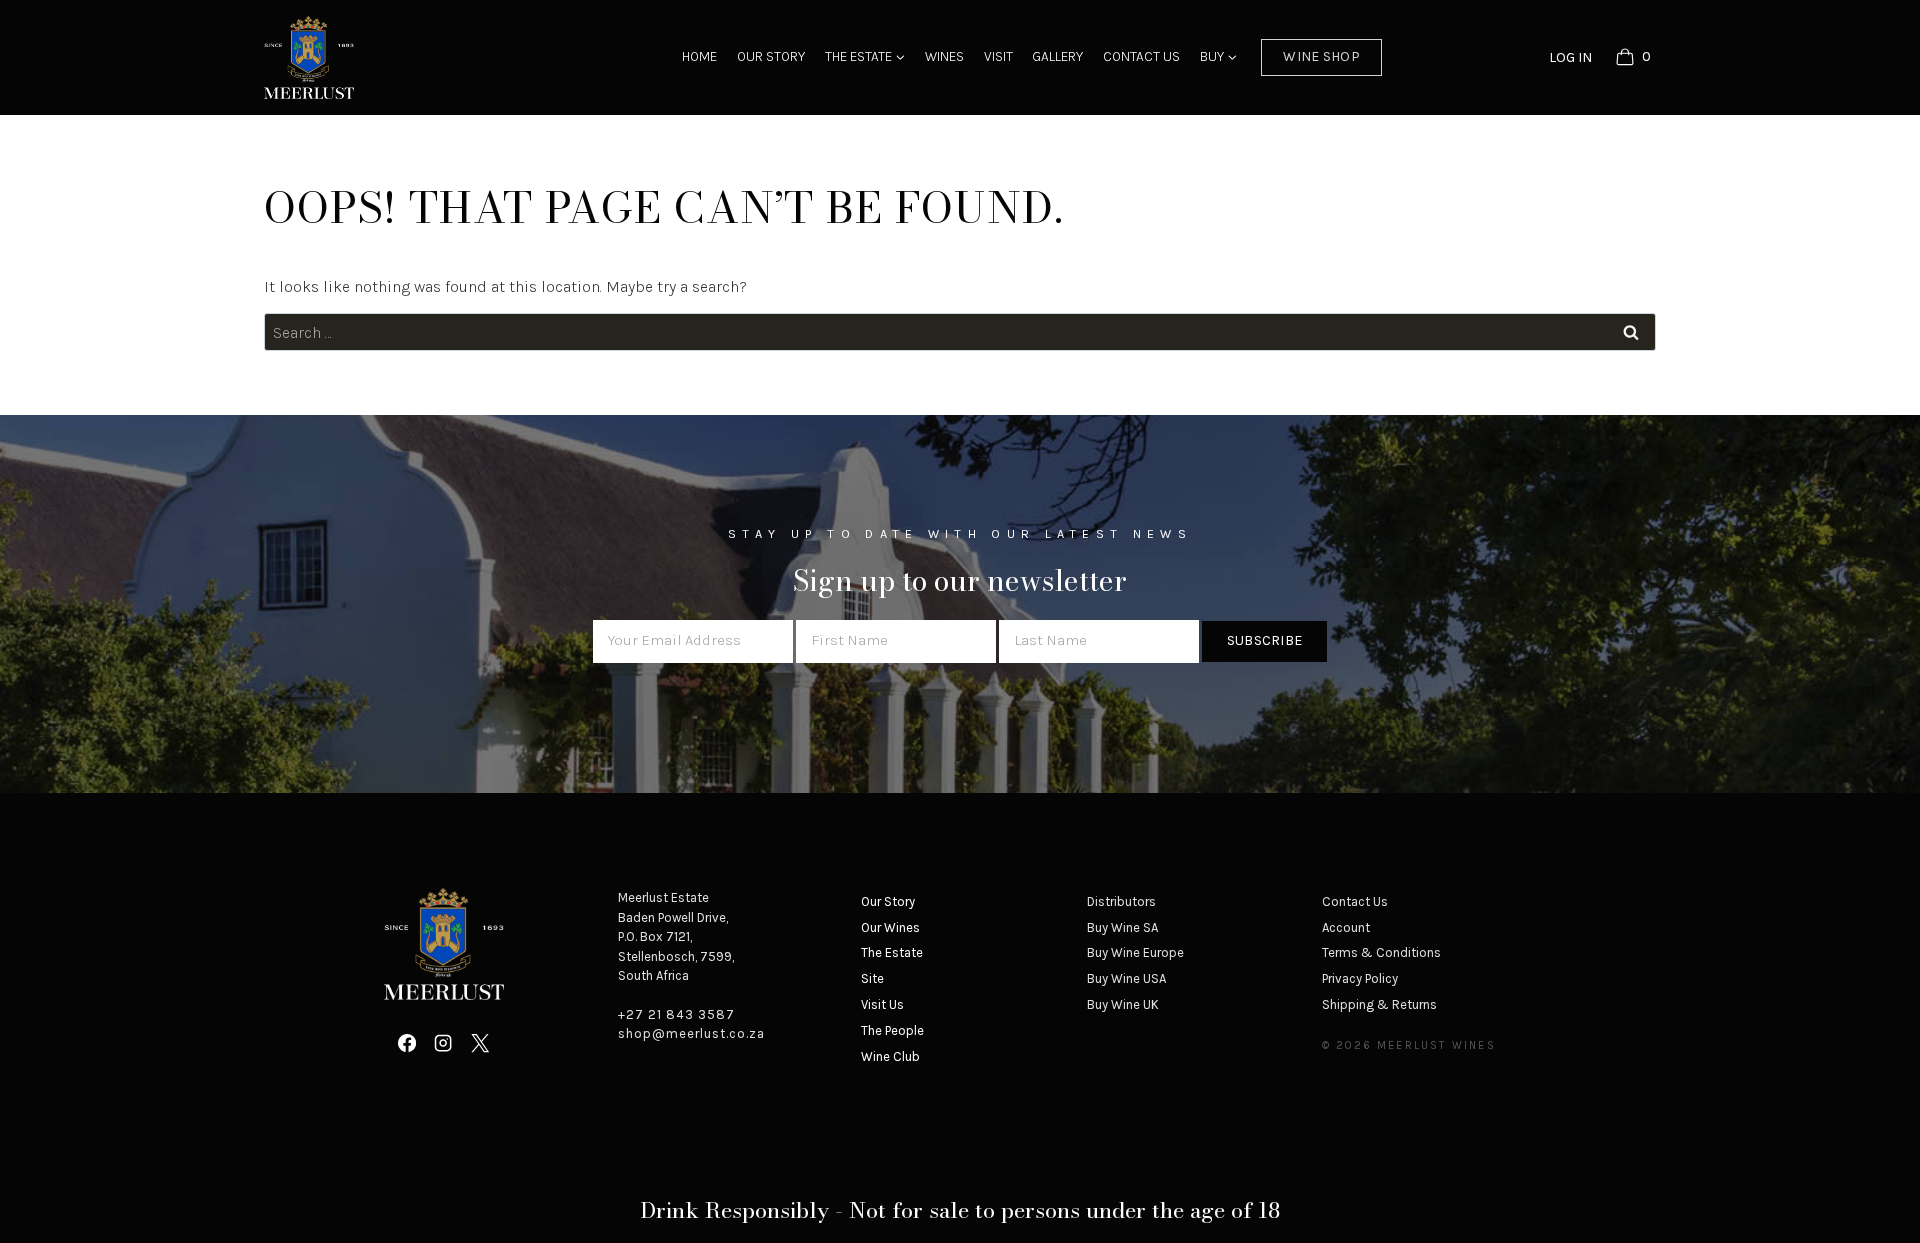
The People (892, 1030)
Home (699, 56)
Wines (944, 56)
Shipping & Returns (1379, 1004)
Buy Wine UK (1123, 1004)
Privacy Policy (1360, 978)
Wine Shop (1321, 56)
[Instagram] (443, 1043)
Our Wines (890, 927)
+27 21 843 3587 (676, 1014)
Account (1346, 927)
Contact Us (1141, 56)
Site (872, 978)
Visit (998, 56)
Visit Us (882, 1004)
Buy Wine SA (1122, 927)
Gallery (1057, 56)
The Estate (892, 952)
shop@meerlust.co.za (691, 1033)
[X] (480, 1043)
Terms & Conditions (1381, 952)
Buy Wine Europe (1135, 952)
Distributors (1121, 901)
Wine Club (890, 1056)
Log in (1570, 57)
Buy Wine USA (1126, 978)
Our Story (771, 56)
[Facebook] (407, 1043)
